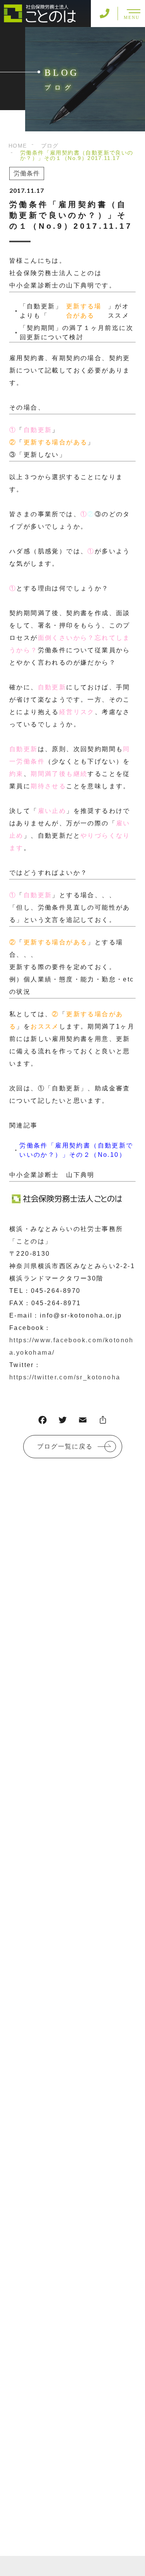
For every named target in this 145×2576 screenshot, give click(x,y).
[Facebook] (43, 1422)
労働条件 (27, 173)
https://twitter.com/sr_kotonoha (65, 1377)
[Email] (83, 1422)
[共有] (103, 1422)
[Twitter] (63, 1422)
